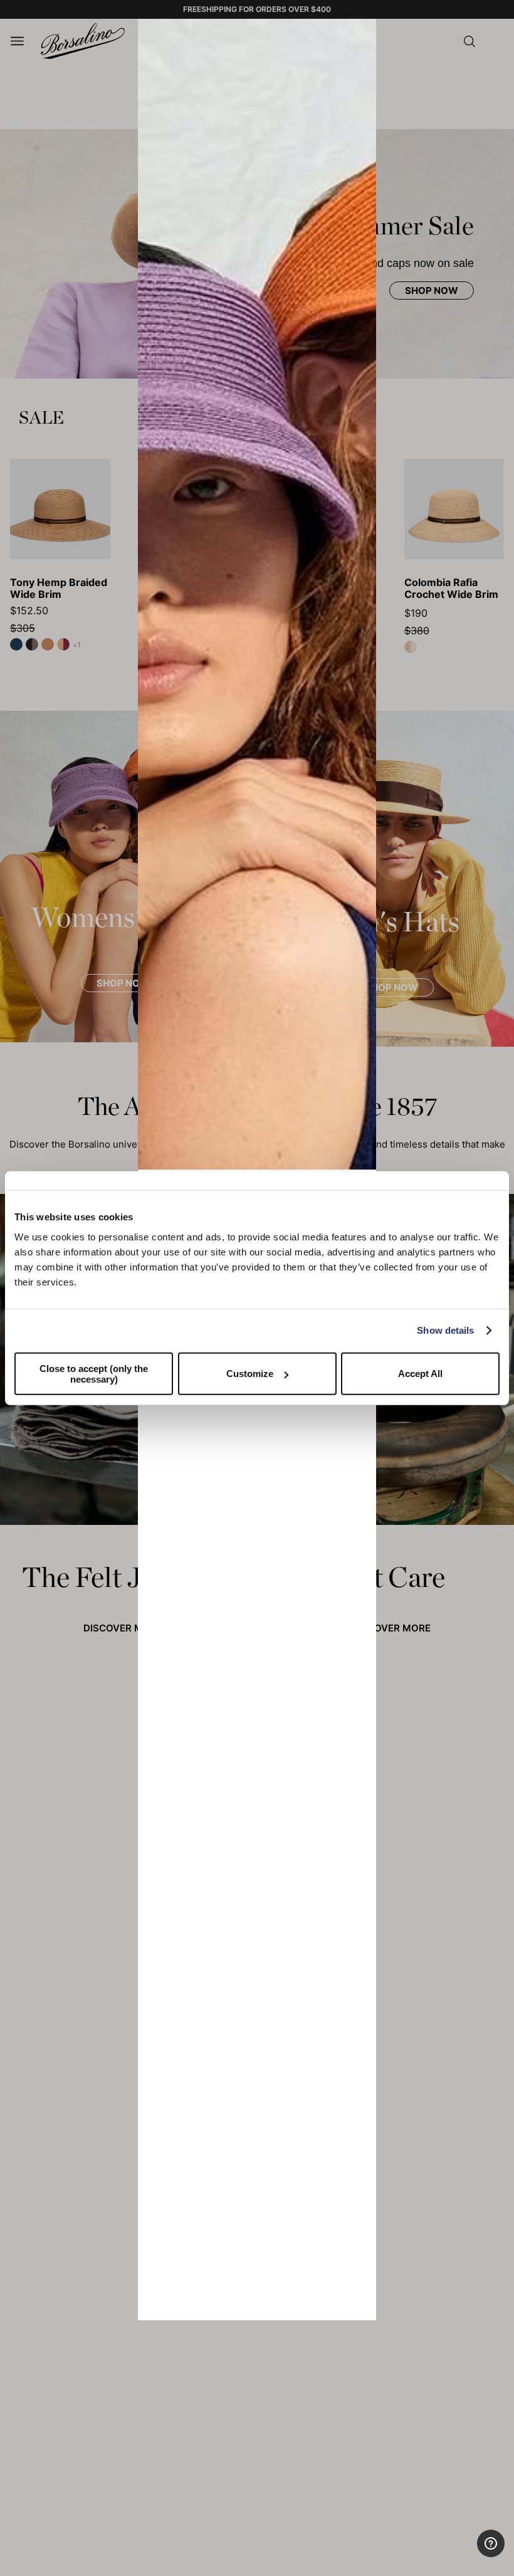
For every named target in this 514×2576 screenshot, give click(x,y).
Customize (250, 1374)
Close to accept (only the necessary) (94, 1373)
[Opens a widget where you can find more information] (458, 2554)
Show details (445, 1330)
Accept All (420, 1374)
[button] (362, 33)
